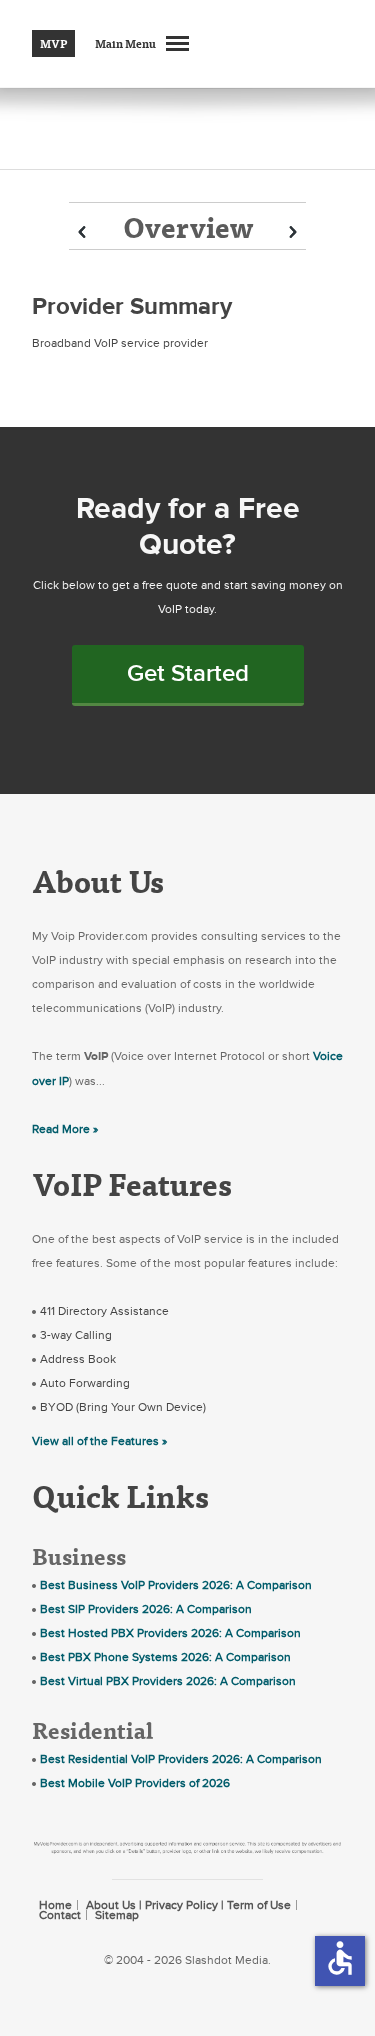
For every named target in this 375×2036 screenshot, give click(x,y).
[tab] (187, 226)
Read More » (65, 1129)
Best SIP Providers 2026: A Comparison (146, 1609)
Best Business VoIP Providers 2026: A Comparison (176, 1585)
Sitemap (117, 1915)
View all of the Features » (99, 1441)
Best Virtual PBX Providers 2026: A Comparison (168, 1681)
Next (293, 232)
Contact (60, 1915)
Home (55, 1905)
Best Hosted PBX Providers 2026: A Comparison (170, 1633)
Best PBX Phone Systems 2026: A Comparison (165, 1657)
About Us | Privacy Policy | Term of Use (188, 1905)
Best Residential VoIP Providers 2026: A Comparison (181, 1759)
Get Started (188, 673)
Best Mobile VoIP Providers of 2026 (135, 1783)
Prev (82, 232)
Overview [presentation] (188, 226)
